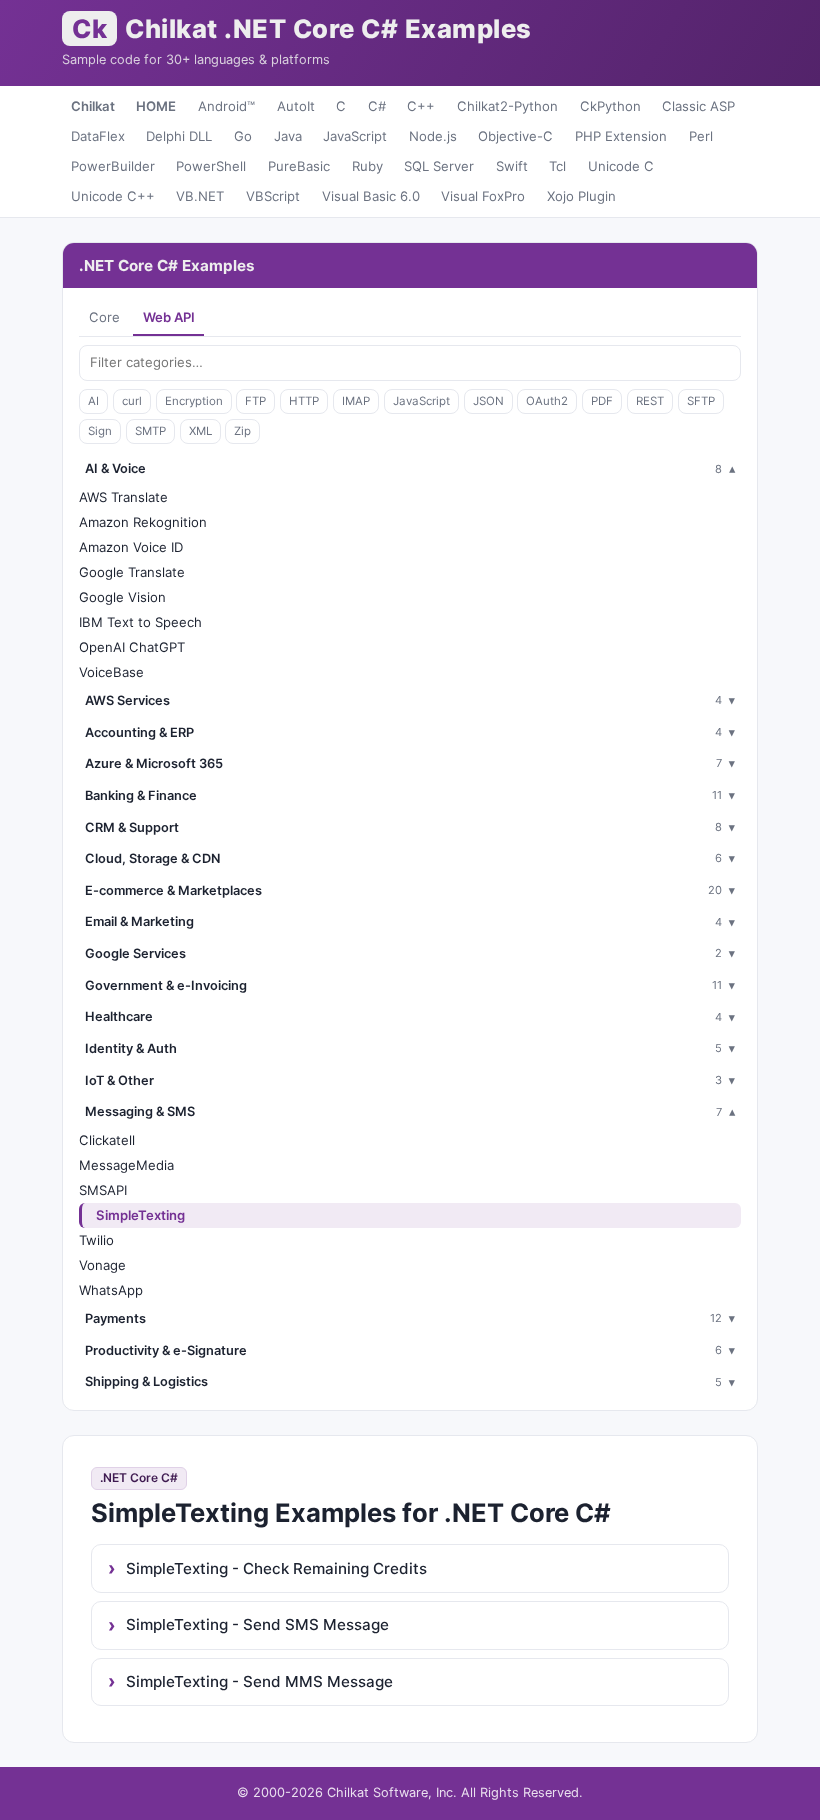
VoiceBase (111, 672)
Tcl (557, 166)
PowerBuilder (113, 166)
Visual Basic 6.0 (371, 196)
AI (93, 401)
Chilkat (93, 106)
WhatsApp (111, 1290)
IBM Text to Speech (140, 622)
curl (132, 401)
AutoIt (296, 106)
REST (650, 401)
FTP (255, 401)
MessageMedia (126, 1165)
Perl (701, 136)
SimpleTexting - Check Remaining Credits (276, 1568)
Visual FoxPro (483, 196)
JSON (488, 401)
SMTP (150, 431)
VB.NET (200, 196)
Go (243, 136)
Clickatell (107, 1140)
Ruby (367, 166)
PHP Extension (621, 136)
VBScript (273, 196)
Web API (169, 317)
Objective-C (515, 136)
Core (104, 317)
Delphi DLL (179, 136)
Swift (512, 166)
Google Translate (132, 572)
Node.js (433, 136)
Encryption (194, 401)
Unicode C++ (113, 196)
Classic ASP (698, 106)
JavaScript (355, 136)
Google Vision (122, 597)
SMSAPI (103, 1190)
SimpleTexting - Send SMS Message (257, 1624)
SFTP (701, 401)
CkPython (610, 106)
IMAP (356, 401)
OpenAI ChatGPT (132, 647)
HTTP (304, 401)
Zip (242, 431)
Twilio (96, 1240)
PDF (602, 401)
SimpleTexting (140, 1215)
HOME (156, 106)
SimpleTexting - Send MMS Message (259, 1681)
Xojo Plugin (581, 196)
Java (288, 136)
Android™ (226, 106)
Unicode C (621, 166)
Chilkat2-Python (507, 106)
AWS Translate (123, 497)
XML (200, 431)
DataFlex (98, 136)
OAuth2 (547, 401)
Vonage (102, 1265)
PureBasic (299, 166)
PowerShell (211, 166)
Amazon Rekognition (143, 522)
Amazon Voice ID (131, 547)
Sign (100, 431)
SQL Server (439, 166)
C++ (421, 106)
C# (377, 106)
